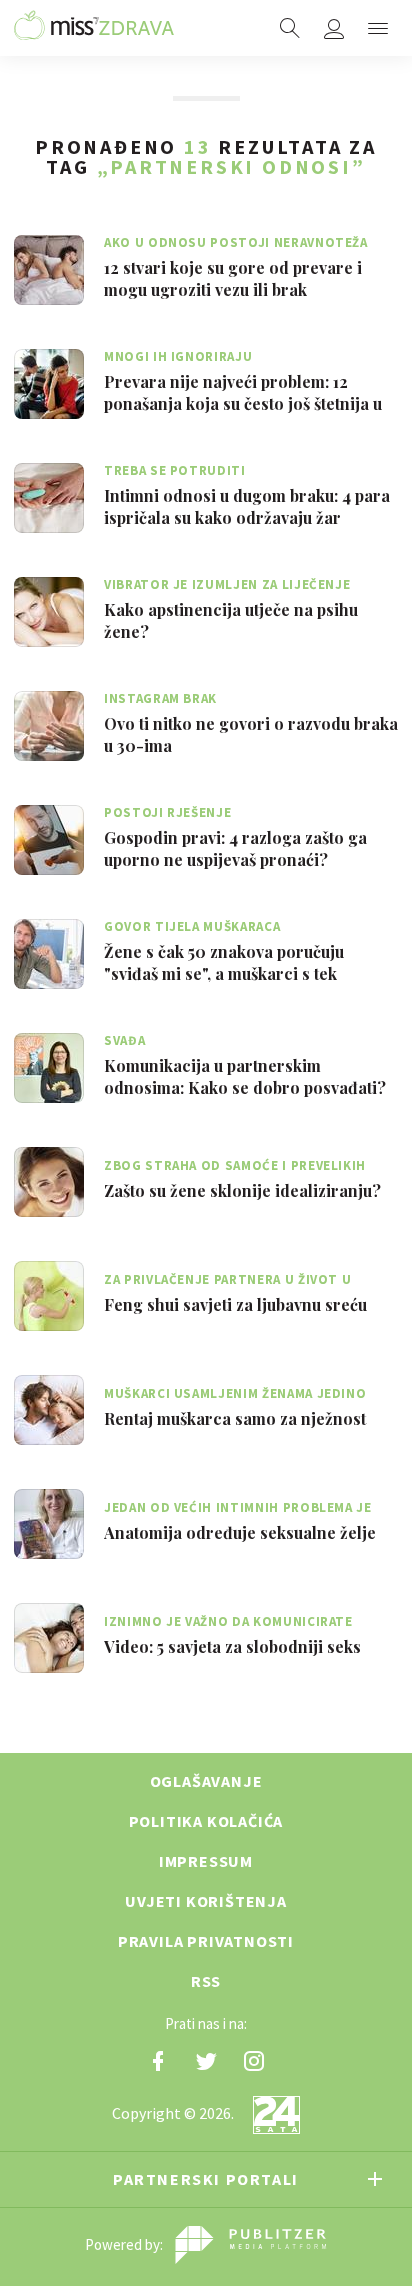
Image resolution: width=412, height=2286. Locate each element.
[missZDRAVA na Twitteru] (206, 2061)
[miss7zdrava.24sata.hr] (94, 28)
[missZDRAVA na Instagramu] (254, 2061)
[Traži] (290, 28)
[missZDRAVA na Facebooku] (158, 2061)
